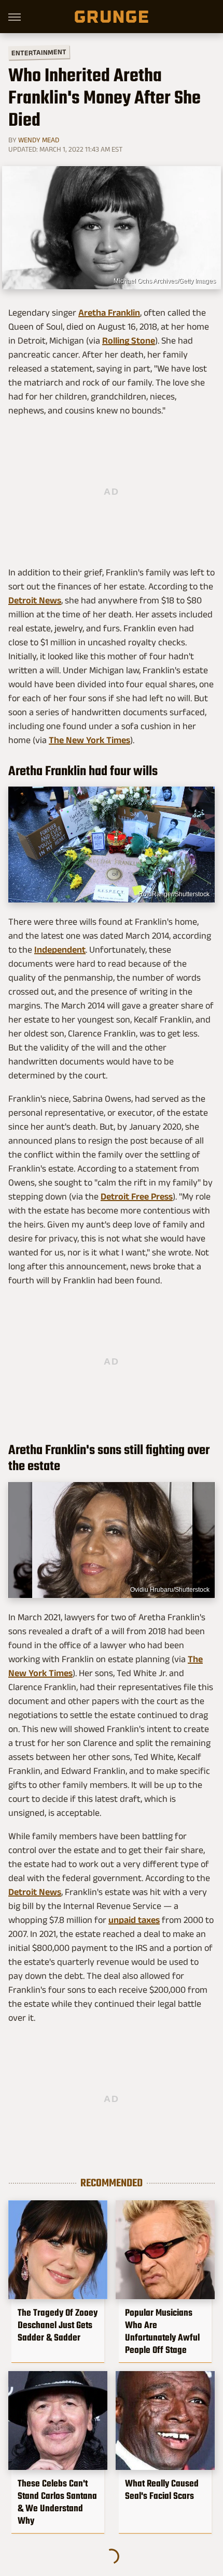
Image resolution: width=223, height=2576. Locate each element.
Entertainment (39, 53)
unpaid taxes (134, 1920)
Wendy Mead (39, 140)
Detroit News (35, 600)
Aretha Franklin (109, 313)
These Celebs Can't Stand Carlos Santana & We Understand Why (57, 2502)
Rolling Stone (129, 340)
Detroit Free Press (137, 1196)
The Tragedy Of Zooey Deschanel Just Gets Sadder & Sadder (58, 2325)
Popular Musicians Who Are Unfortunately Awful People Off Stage (162, 2331)
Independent (60, 950)
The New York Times (89, 740)
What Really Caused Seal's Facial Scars (162, 2490)
